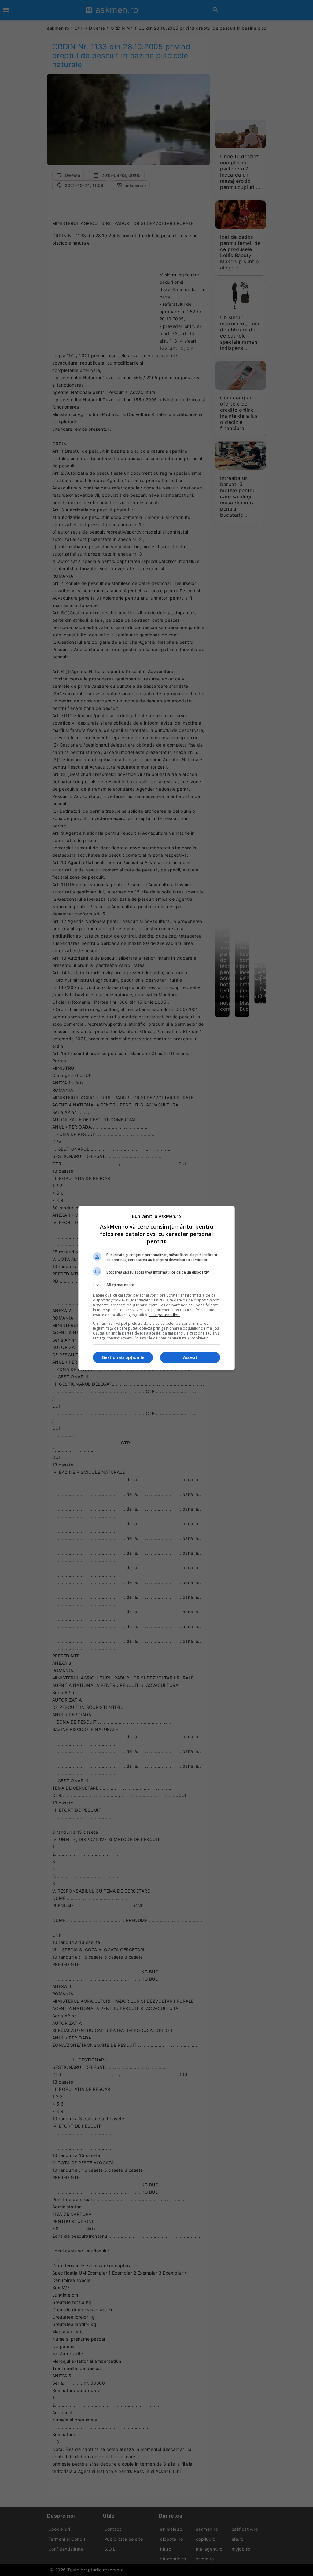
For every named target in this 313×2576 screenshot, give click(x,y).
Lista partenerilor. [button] (164, 1315)
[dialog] (156, 1288)
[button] (156, 1285)
